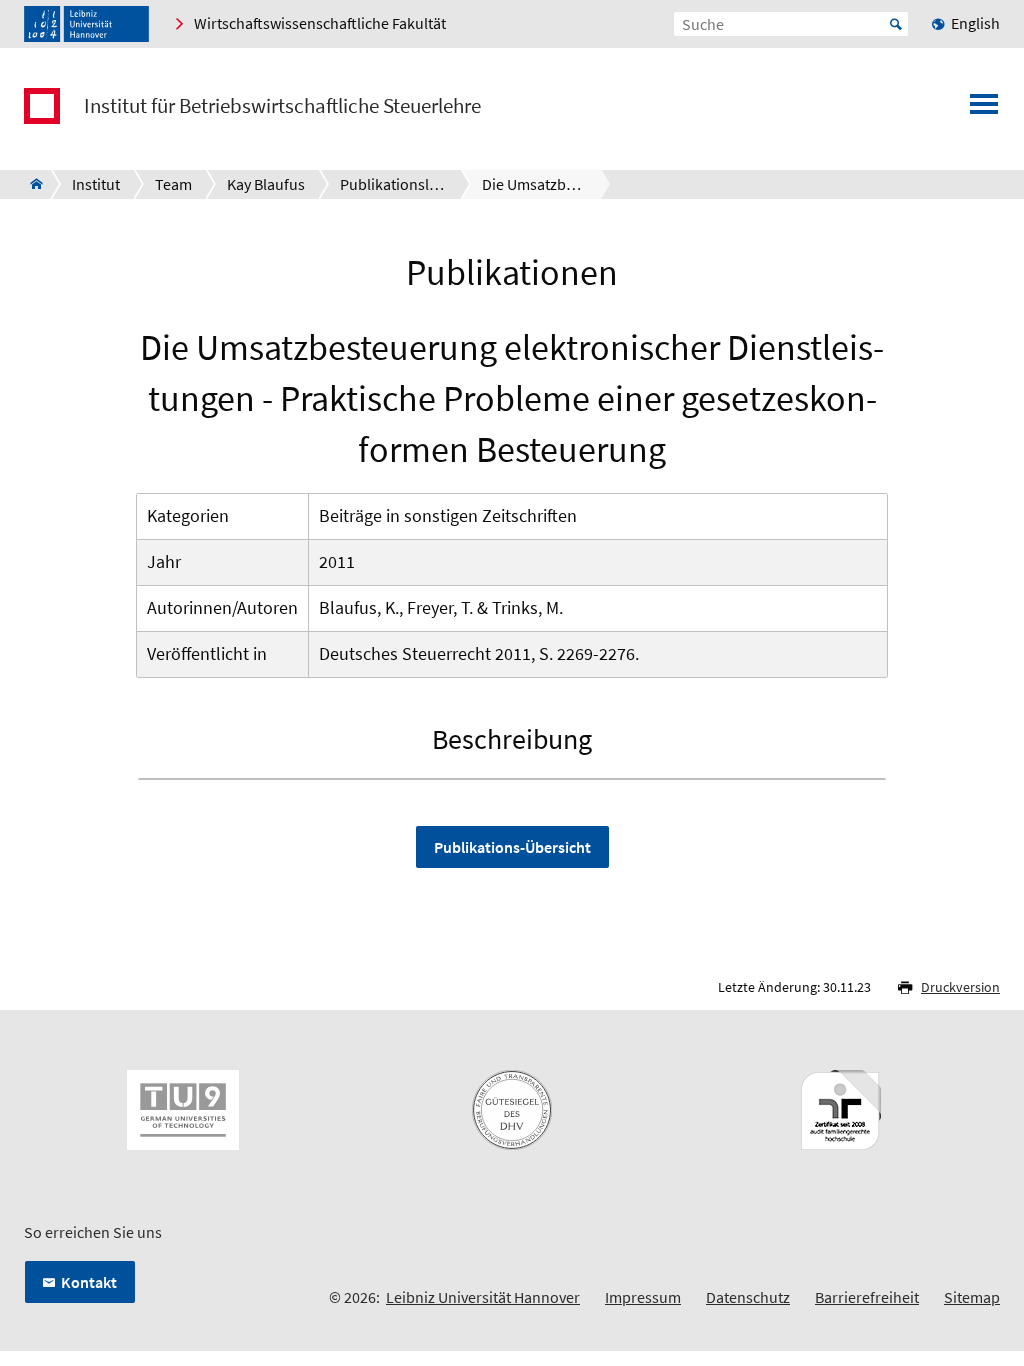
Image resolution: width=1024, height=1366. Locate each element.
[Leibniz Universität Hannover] (86, 24)
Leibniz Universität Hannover (483, 1297)
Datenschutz (748, 1297)
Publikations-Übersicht (512, 847)
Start (896, 24)
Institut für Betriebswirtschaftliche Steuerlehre (282, 106)
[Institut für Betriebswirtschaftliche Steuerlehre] (30, 184)
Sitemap (972, 1297)
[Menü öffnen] (984, 110)
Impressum (643, 1297)
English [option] (975, 23)
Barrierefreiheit (867, 1297)
